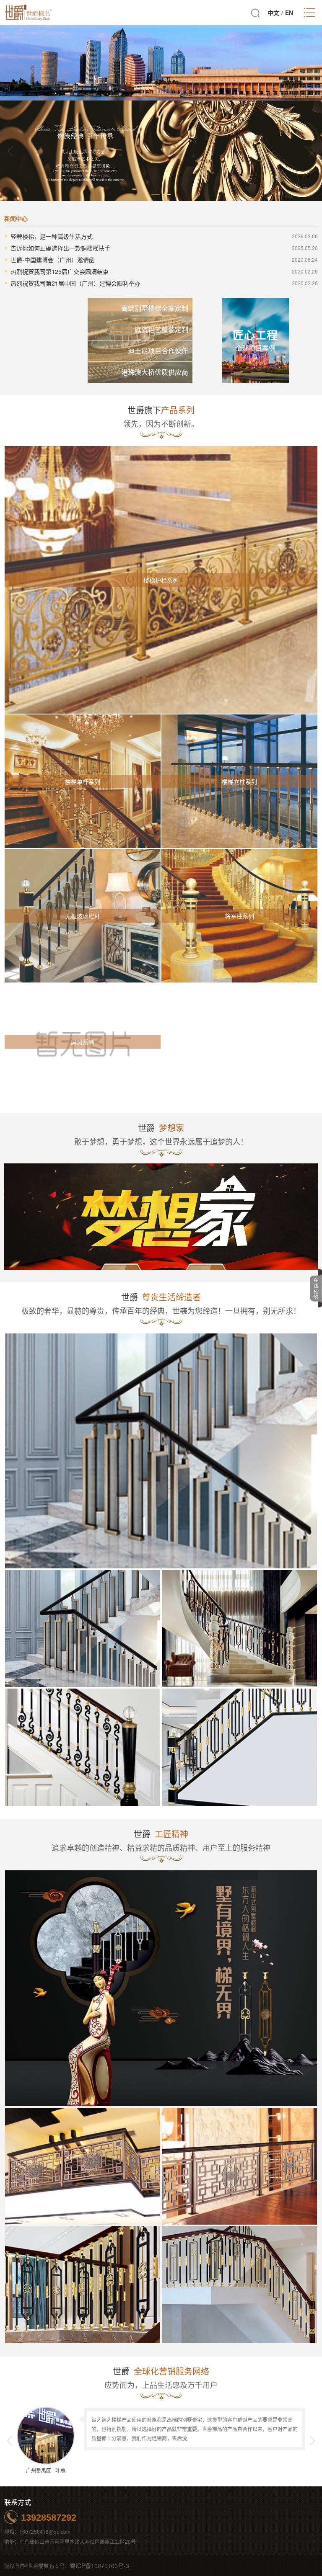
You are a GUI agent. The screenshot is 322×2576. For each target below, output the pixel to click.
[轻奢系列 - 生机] (83, 1747)
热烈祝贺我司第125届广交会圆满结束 (60, 271)
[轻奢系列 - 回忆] (239, 1628)
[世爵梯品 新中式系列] (161, 1988)
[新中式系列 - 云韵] (83, 2285)
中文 (273, 13)
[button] (312, 151)
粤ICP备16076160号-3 (99, 2566)
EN (289, 13)
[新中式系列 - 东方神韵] (83, 2166)
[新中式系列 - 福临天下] (239, 2166)
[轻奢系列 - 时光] (239, 1747)
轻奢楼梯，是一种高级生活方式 (52, 236)
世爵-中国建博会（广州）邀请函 (53, 260)
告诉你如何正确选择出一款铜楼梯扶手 (60, 248)
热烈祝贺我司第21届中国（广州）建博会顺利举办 (75, 283)
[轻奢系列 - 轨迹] (161, 1451)
